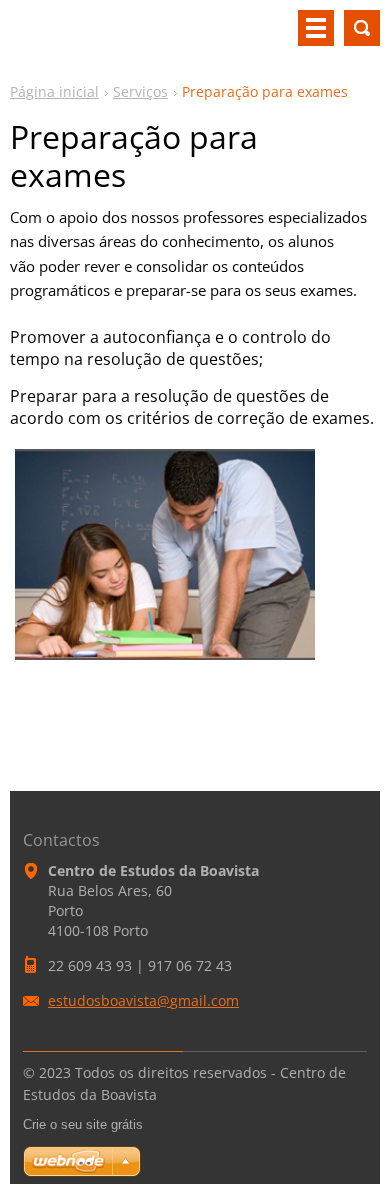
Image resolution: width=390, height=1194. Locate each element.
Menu (316, 28)
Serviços (140, 91)
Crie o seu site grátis (83, 1124)
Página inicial (54, 91)
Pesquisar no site (362, 28)
